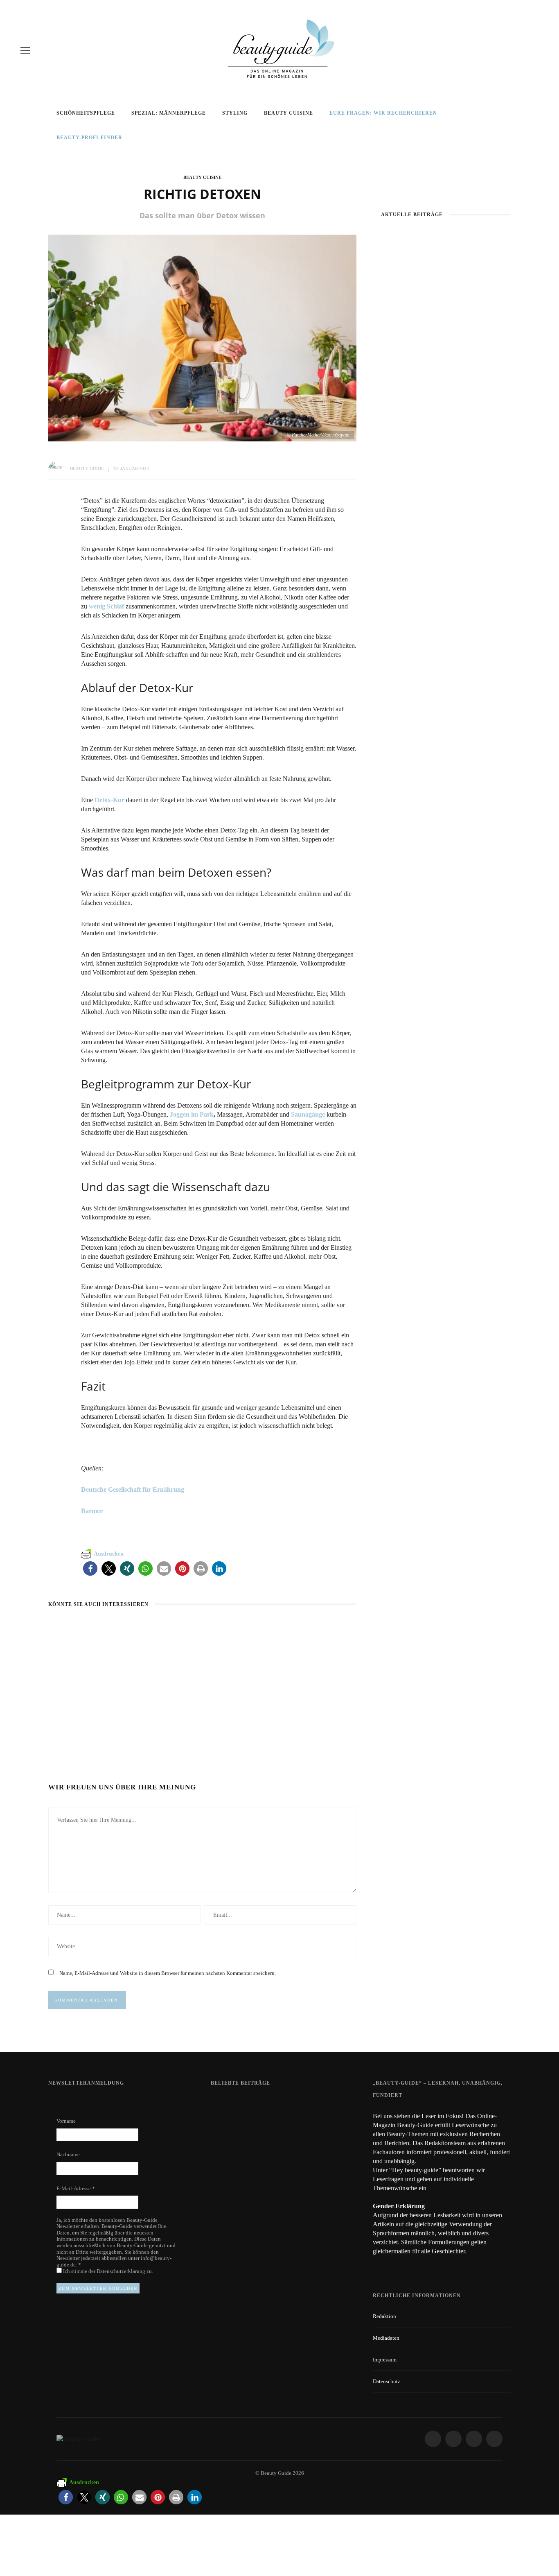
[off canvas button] (25, 50)
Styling (235, 113)
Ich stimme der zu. (107, 2271)
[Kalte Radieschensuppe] (172, 1627)
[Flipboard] (523, 50)
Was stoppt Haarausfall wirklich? (446, 322)
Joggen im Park (192, 1114)
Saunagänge (307, 1114)
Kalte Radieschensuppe (192, 1721)
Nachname (68, 2154)
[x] (515, 50)
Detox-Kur (109, 800)
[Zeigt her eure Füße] (227, 2104)
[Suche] (536, 50)
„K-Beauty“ (446, 438)
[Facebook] (490, 50)
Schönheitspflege (86, 113)
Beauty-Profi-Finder (89, 138)
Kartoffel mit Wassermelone (73, 1725)
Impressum (385, 2360)
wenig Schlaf (106, 606)
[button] (90, 1568)
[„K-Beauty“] (446, 392)
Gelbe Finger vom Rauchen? (305, 2149)
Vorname (66, 2121)
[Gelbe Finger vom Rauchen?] (232, 2153)
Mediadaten (386, 2338)
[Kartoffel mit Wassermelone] (93, 1627)
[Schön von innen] (276, 1627)
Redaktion (384, 2316)
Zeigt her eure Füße (292, 2104)
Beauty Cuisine (289, 113)
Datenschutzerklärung (122, 2271)
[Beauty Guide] (78, 2438)
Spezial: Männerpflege (169, 113)
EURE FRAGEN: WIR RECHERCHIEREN (383, 113)
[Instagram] (504, 50)
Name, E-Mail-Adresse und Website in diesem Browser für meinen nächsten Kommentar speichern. (168, 1973)
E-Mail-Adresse (76, 2188)
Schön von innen (289, 1721)
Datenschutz (387, 2381)
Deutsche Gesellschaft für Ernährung (133, 1489)
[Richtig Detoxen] (202, 337)
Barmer (92, 1511)
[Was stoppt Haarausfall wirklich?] (446, 275)
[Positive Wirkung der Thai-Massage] (446, 508)
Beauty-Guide (87, 468)
